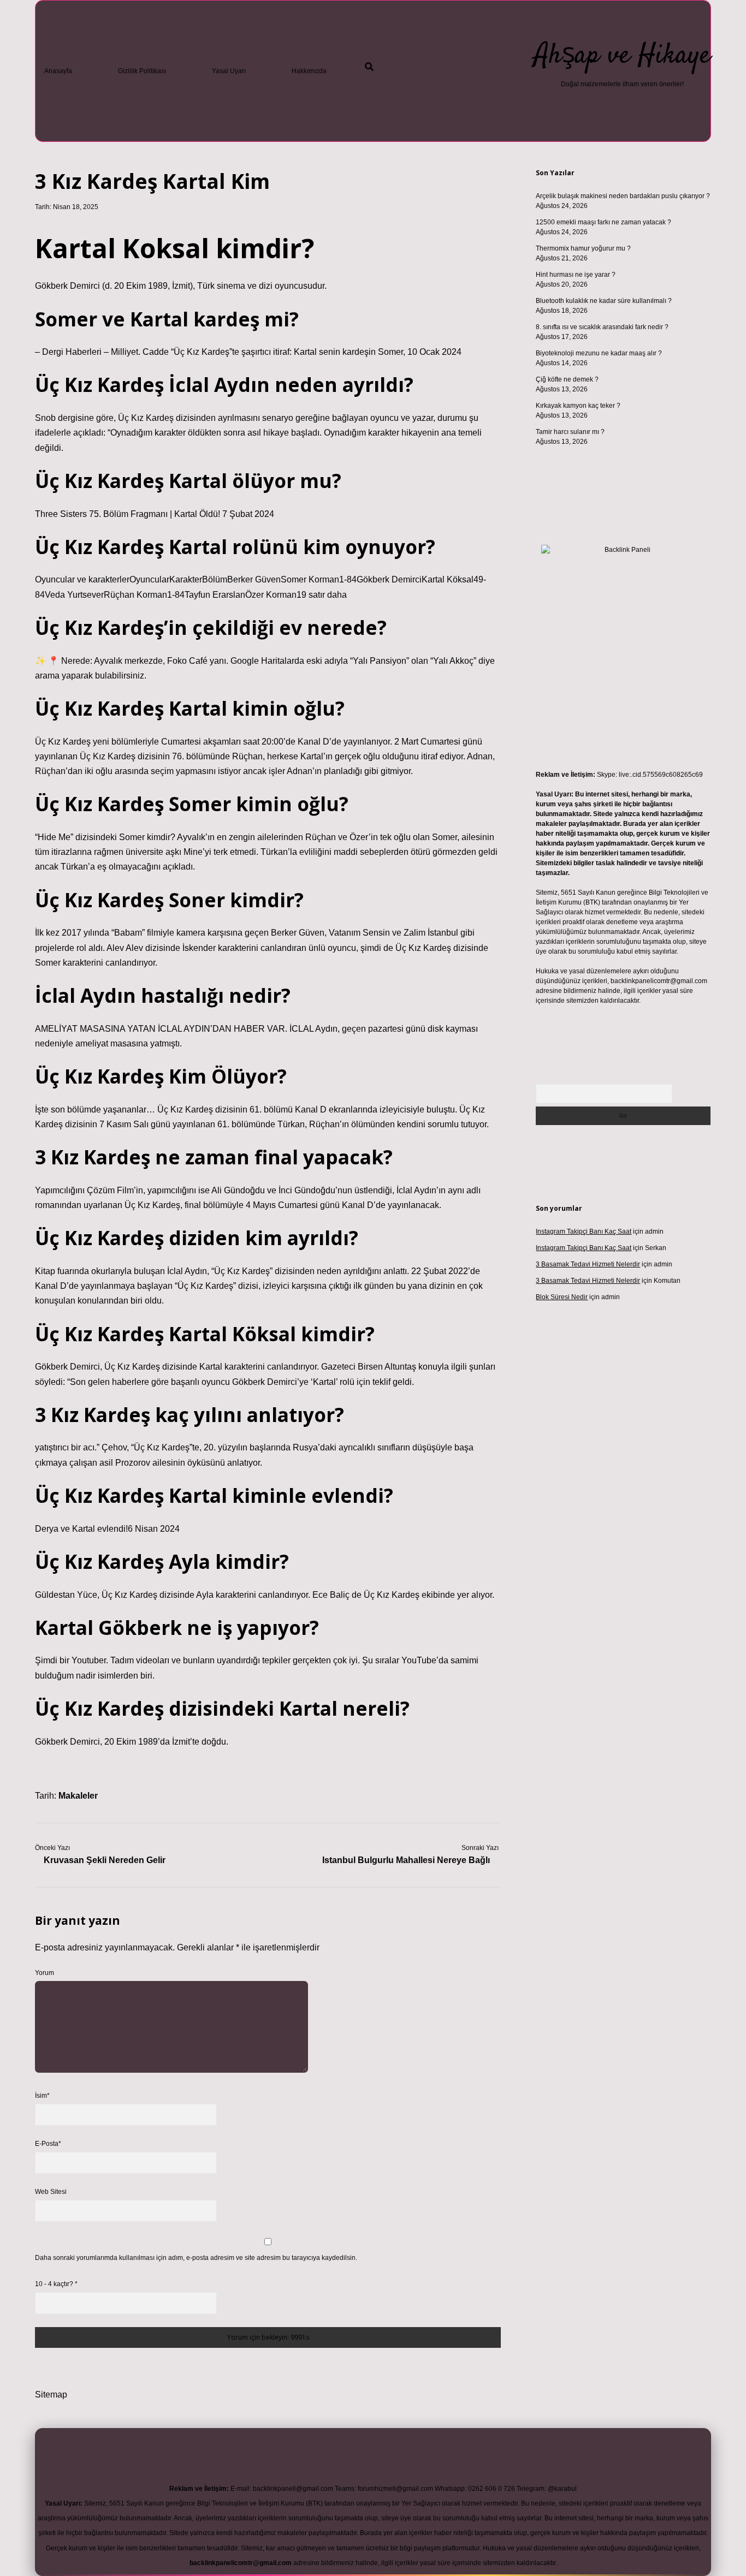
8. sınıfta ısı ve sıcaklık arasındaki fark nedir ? (602, 327)
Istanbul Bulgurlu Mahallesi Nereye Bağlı (406, 1860)
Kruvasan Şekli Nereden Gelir (105, 1860)
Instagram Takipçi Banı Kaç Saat (584, 1232)
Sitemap (51, 2394)
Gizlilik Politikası (142, 71)
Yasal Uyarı (229, 71)
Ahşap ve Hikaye (622, 56)
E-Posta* (48, 2144)
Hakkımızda (309, 71)
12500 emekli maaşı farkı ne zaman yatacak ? (603, 222)
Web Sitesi (51, 2192)
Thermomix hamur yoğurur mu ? (583, 248)
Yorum (45, 1973)
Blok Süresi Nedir (562, 1297)
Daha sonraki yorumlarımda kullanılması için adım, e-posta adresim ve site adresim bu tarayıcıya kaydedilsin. (196, 2258)
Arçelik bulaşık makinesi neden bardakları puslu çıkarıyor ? (623, 196)
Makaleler (78, 1796)
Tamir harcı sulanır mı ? (570, 432)
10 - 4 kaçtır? (56, 2284)
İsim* (42, 2096)
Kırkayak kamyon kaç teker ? (578, 406)
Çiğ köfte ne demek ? (567, 379)
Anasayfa (58, 71)
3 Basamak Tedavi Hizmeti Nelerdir (588, 1264)
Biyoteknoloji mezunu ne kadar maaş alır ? (599, 353)
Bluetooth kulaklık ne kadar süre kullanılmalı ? (604, 301)
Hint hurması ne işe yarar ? (576, 275)
